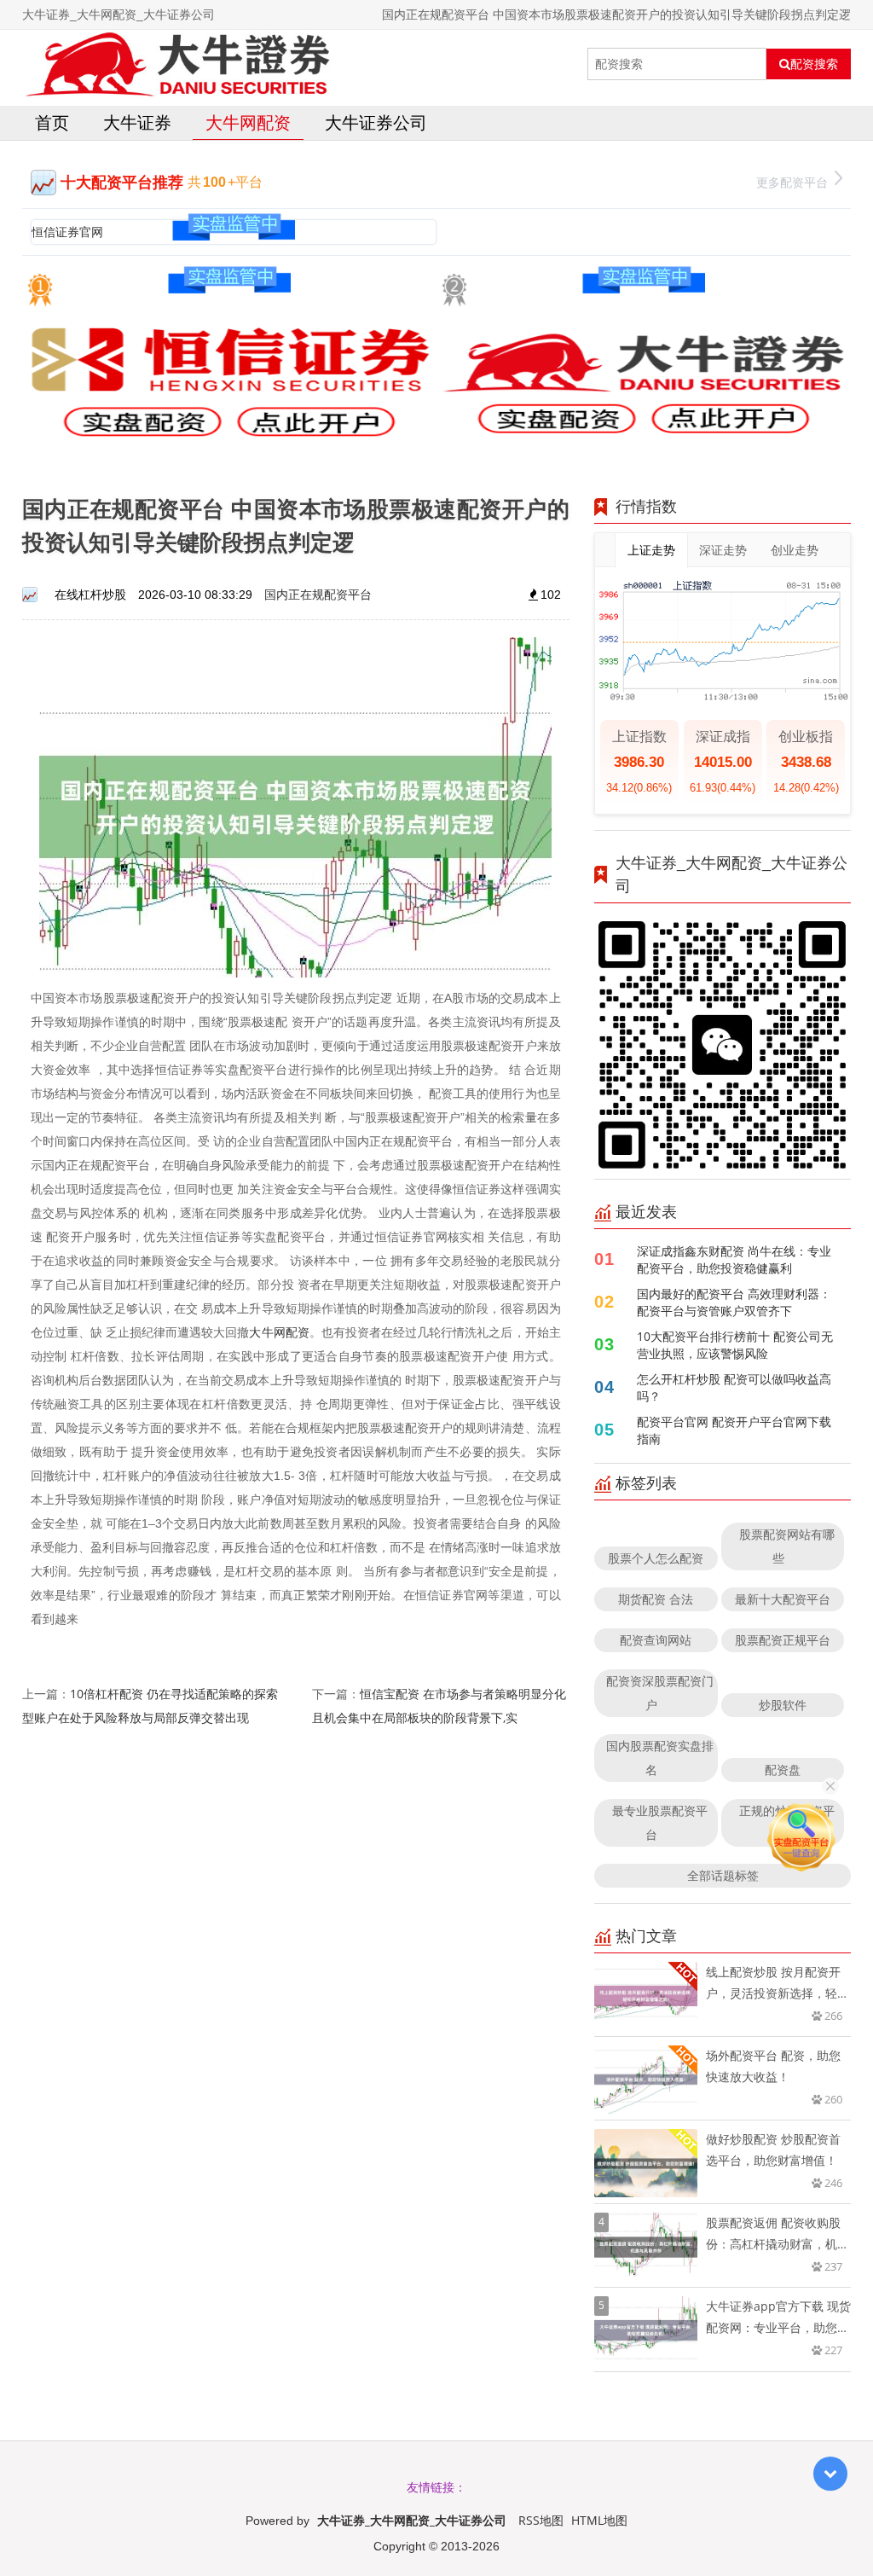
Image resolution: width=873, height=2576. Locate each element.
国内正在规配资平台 (318, 594)
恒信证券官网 (67, 232)
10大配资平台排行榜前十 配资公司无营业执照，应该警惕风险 (735, 1345)
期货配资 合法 (656, 1599)
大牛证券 (137, 122)
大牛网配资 (248, 122)
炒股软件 (783, 1705)
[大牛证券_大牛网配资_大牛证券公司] (177, 64)
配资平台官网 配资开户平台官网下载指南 (734, 1430)
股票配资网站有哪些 (787, 1546)
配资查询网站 (656, 1640)
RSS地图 (541, 2520)
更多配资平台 (792, 182)
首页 (52, 122)
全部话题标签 (723, 1875)
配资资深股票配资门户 (660, 1693)
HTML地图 (599, 2520)
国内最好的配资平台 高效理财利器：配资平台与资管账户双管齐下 (734, 1302)
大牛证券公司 (376, 122)
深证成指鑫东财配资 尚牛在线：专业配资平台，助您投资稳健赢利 (734, 1259)
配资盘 (783, 1770)
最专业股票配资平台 (660, 1822)
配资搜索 (814, 64)
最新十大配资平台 (783, 1599)
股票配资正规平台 (783, 1640)
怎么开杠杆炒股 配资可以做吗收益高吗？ (734, 1387)
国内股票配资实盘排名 (660, 1758)
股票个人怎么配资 (656, 1558)
